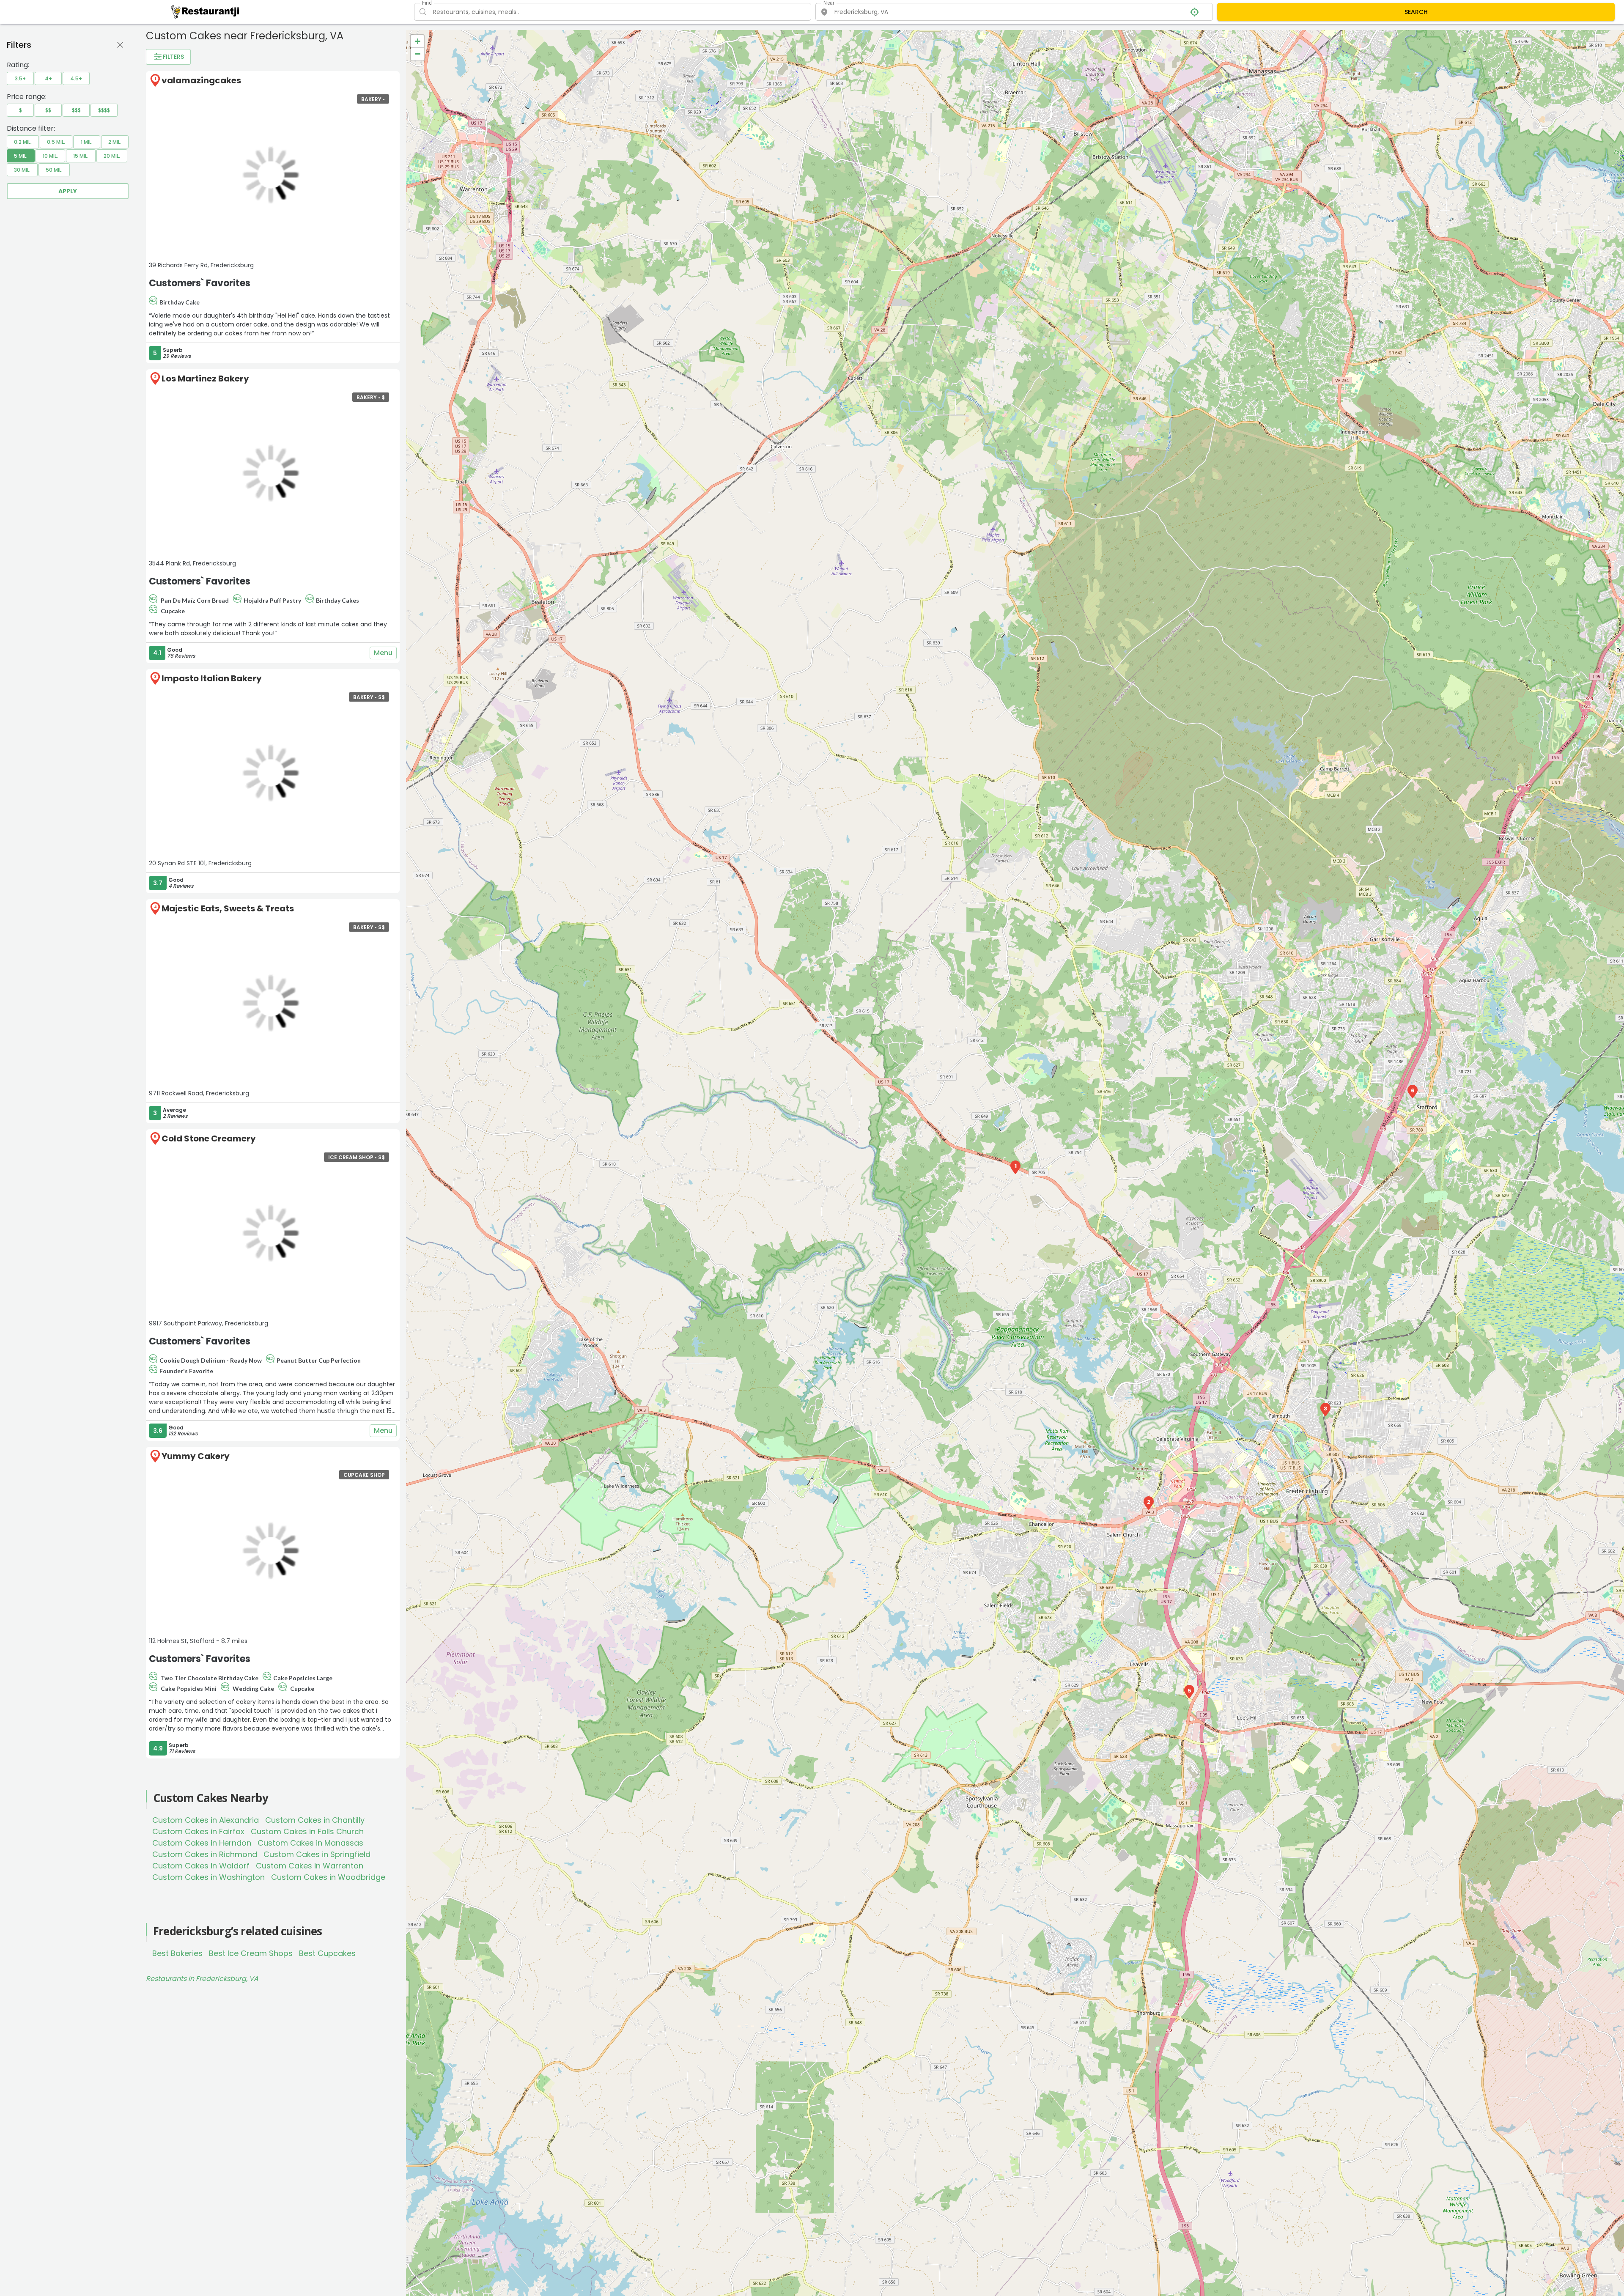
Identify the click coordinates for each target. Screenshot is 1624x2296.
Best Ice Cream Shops (251, 1953)
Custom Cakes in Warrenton (310, 1866)
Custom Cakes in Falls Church (307, 1831)
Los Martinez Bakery (205, 379)
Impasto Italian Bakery (212, 678)
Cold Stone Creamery (209, 1138)
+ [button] (418, 41)
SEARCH (1416, 12)
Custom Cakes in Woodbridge (328, 1877)
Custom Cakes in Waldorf (201, 1866)
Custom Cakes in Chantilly (315, 1820)
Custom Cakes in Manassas (310, 1843)
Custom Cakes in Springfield (317, 1854)
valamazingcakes (201, 80)
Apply (68, 191)
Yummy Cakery (196, 1456)
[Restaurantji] (205, 11)
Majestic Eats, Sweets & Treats (228, 908)
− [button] (418, 54)
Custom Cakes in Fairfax (198, 1831)
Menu (383, 653)
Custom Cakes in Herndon (202, 1843)
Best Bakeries (177, 1953)
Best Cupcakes (327, 1953)
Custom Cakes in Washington (208, 1877)
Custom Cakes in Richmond (205, 1854)
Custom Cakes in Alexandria (206, 1820)
